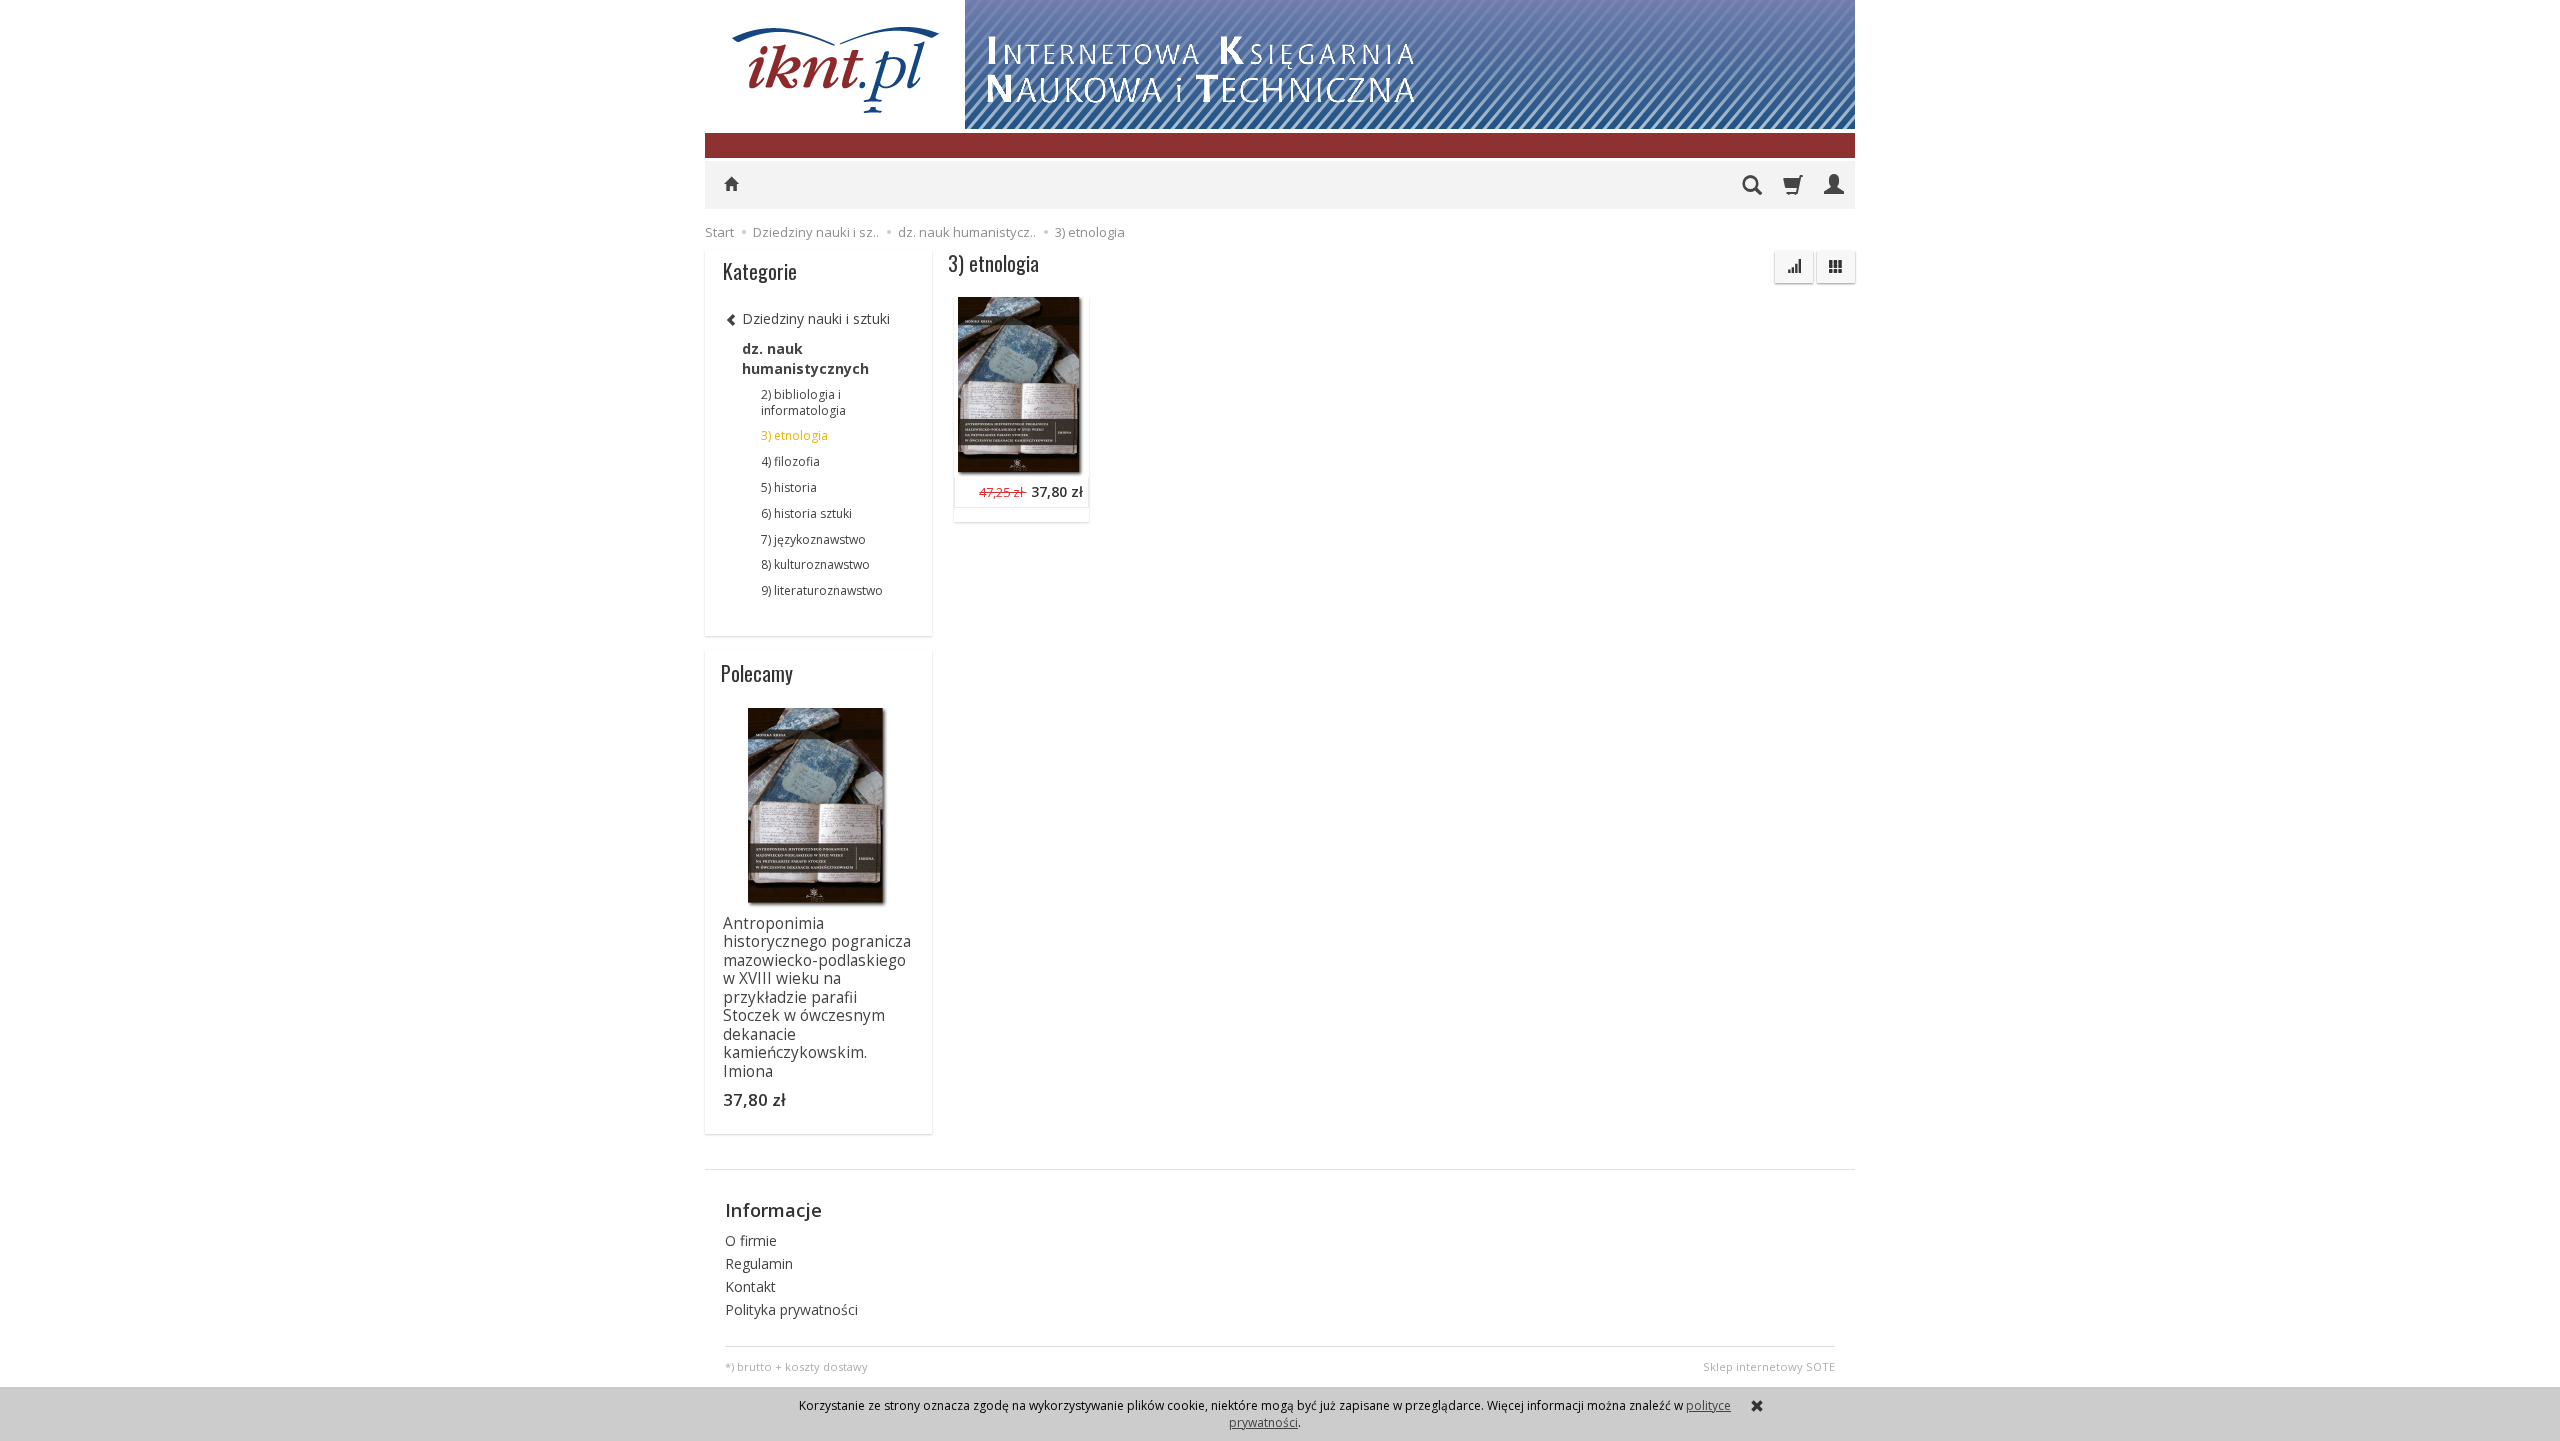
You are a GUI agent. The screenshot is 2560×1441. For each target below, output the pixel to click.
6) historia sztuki (806, 513)
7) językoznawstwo (813, 539)
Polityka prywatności (791, 1309)
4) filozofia (790, 461)
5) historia (789, 487)
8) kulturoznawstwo (815, 564)
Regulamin (759, 1263)
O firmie (751, 1240)
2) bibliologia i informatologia (803, 402)
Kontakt (750, 1286)
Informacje (773, 1210)
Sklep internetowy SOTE (1769, 1366)
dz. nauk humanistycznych (805, 358)
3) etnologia (794, 435)
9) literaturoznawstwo (822, 590)
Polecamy (757, 673)
